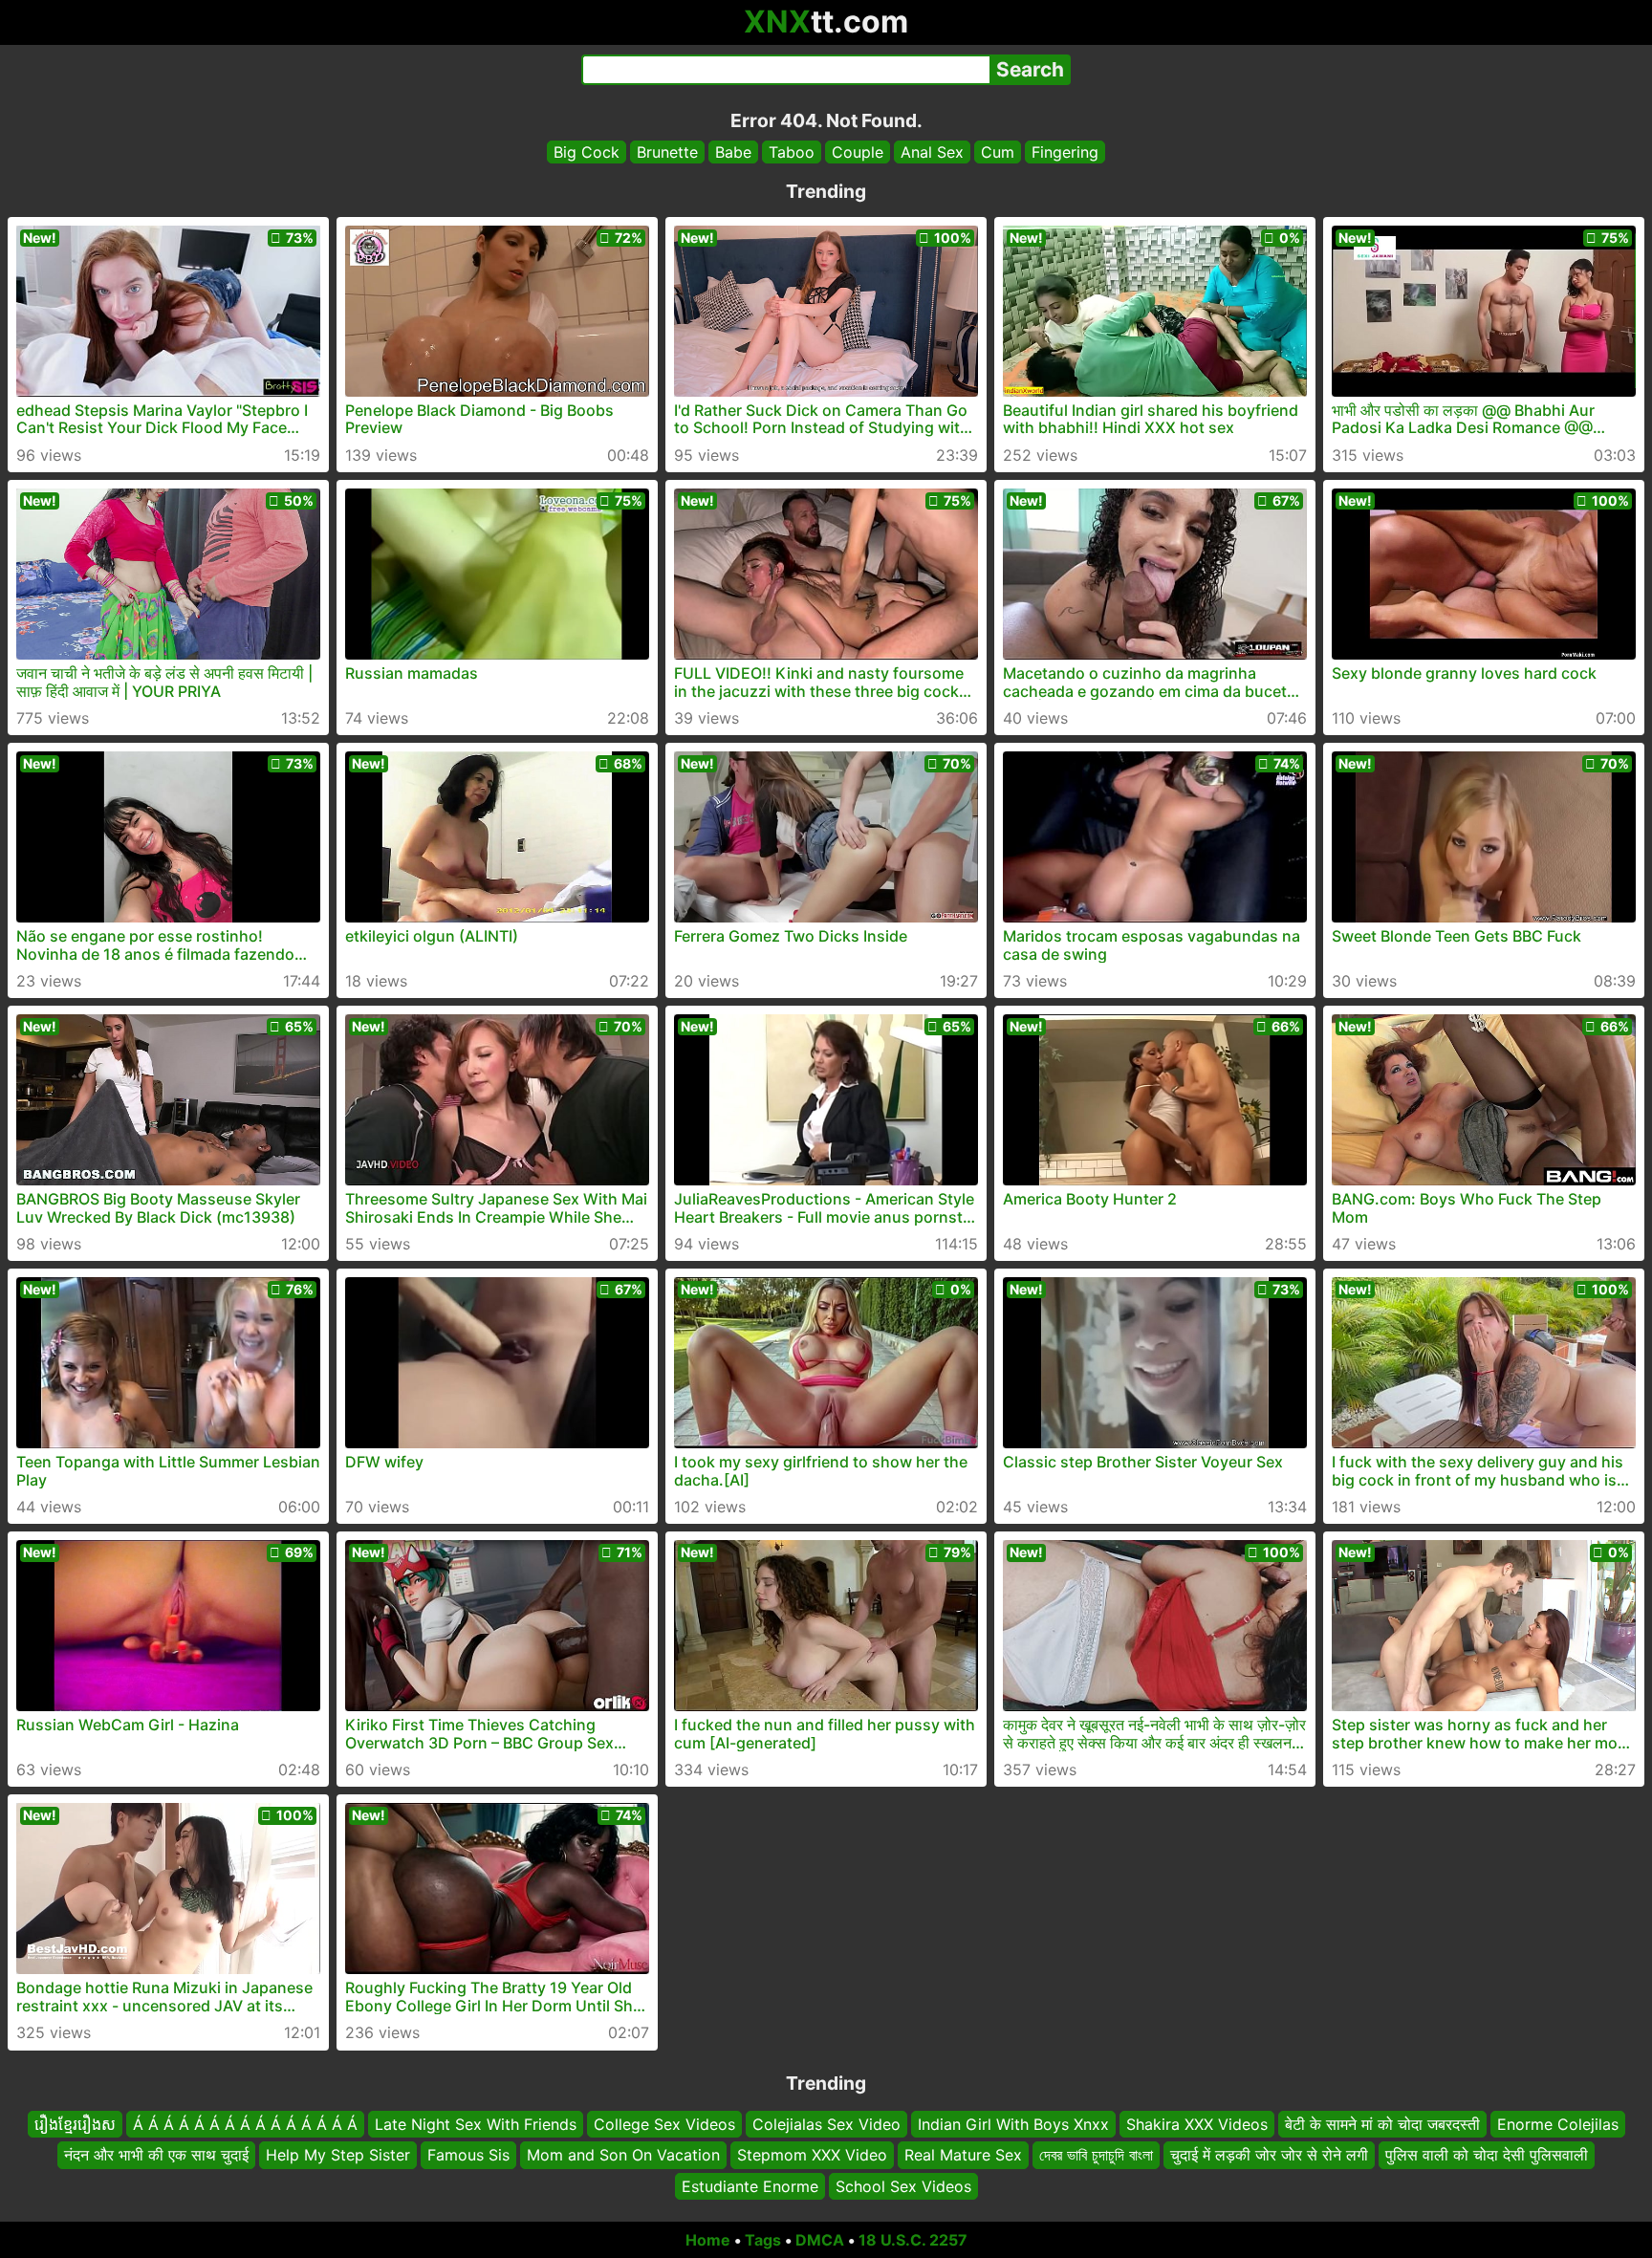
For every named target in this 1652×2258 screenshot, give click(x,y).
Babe (733, 152)
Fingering (1065, 152)
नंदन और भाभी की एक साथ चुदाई (156, 2156)
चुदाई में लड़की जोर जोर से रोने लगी (1269, 2156)
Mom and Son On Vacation (623, 2156)
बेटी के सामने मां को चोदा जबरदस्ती (1382, 2124)
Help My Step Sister (338, 2156)
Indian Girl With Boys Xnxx (1013, 2124)
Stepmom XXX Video (812, 2156)
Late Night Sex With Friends (476, 2124)
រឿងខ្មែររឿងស (75, 2124)
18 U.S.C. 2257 (913, 2240)
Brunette (667, 152)
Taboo (792, 152)
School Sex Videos (903, 2186)
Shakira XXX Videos (1197, 2124)
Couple (858, 152)
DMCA (820, 2240)
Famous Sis (468, 2156)
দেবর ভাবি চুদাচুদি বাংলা (1096, 2156)
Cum (998, 152)
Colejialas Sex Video (826, 2124)
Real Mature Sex (963, 2156)
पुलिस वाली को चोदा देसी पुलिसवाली (1487, 2156)
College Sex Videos (664, 2124)
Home (708, 2240)
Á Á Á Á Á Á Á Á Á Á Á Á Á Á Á (245, 2124)
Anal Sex (932, 152)
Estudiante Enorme (750, 2186)
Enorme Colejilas (1558, 2124)
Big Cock (587, 152)
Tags (763, 2240)
